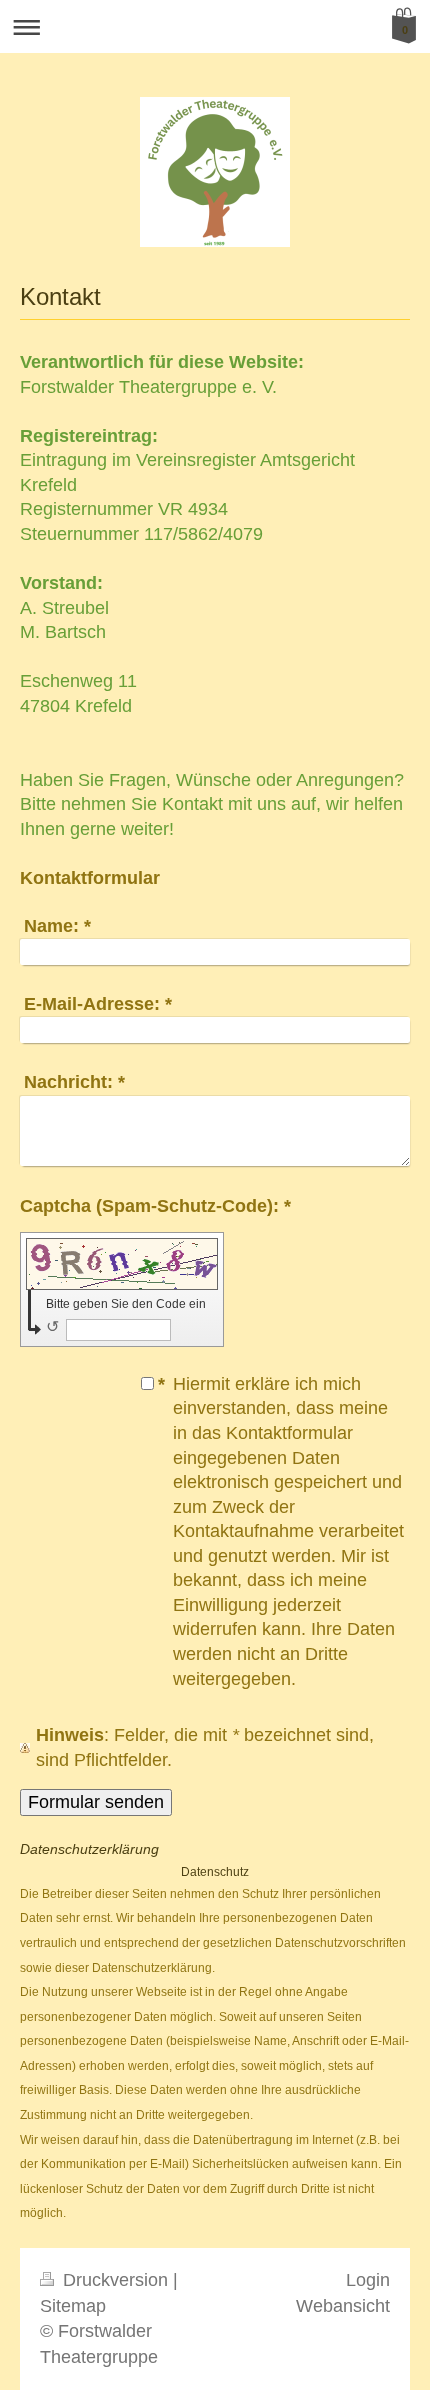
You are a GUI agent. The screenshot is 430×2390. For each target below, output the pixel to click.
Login (368, 2280)
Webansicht (343, 2306)
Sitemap (73, 2306)
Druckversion (115, 2280)
